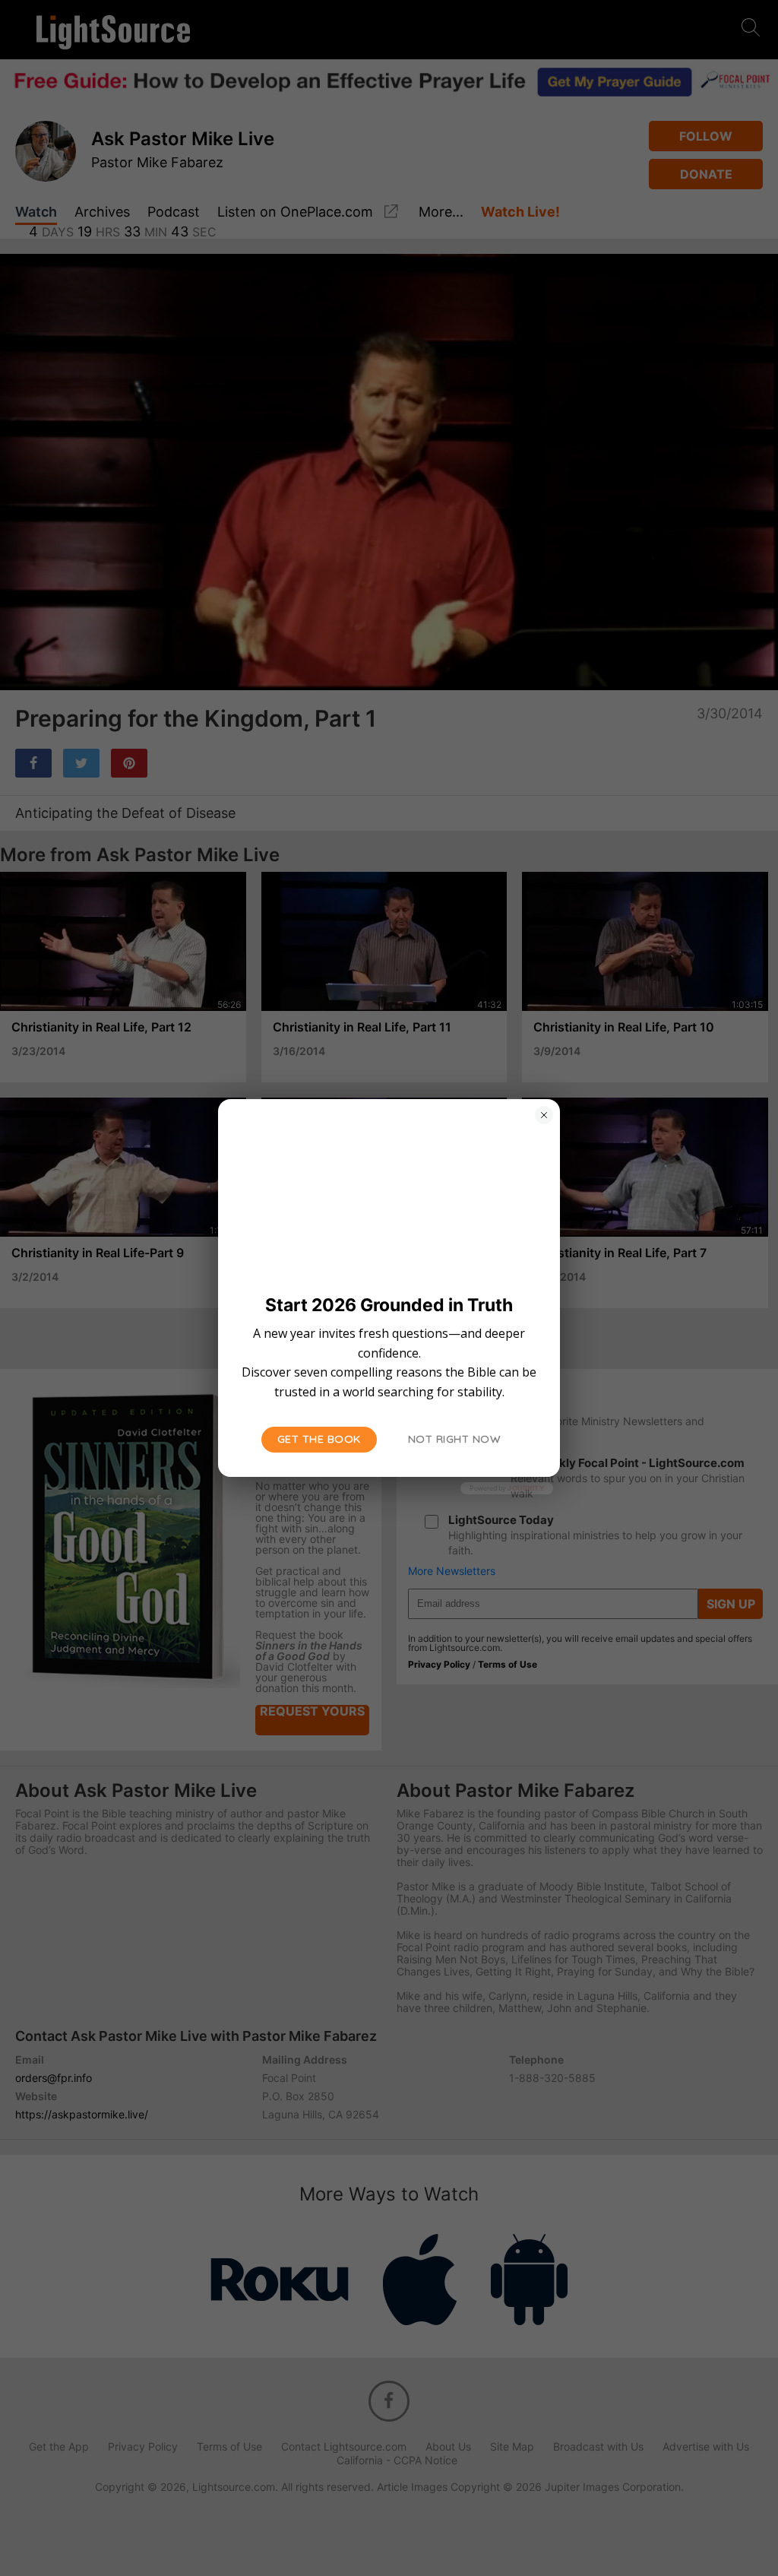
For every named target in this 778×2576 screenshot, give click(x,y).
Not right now (455, 1439)
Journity (526, 1488)
